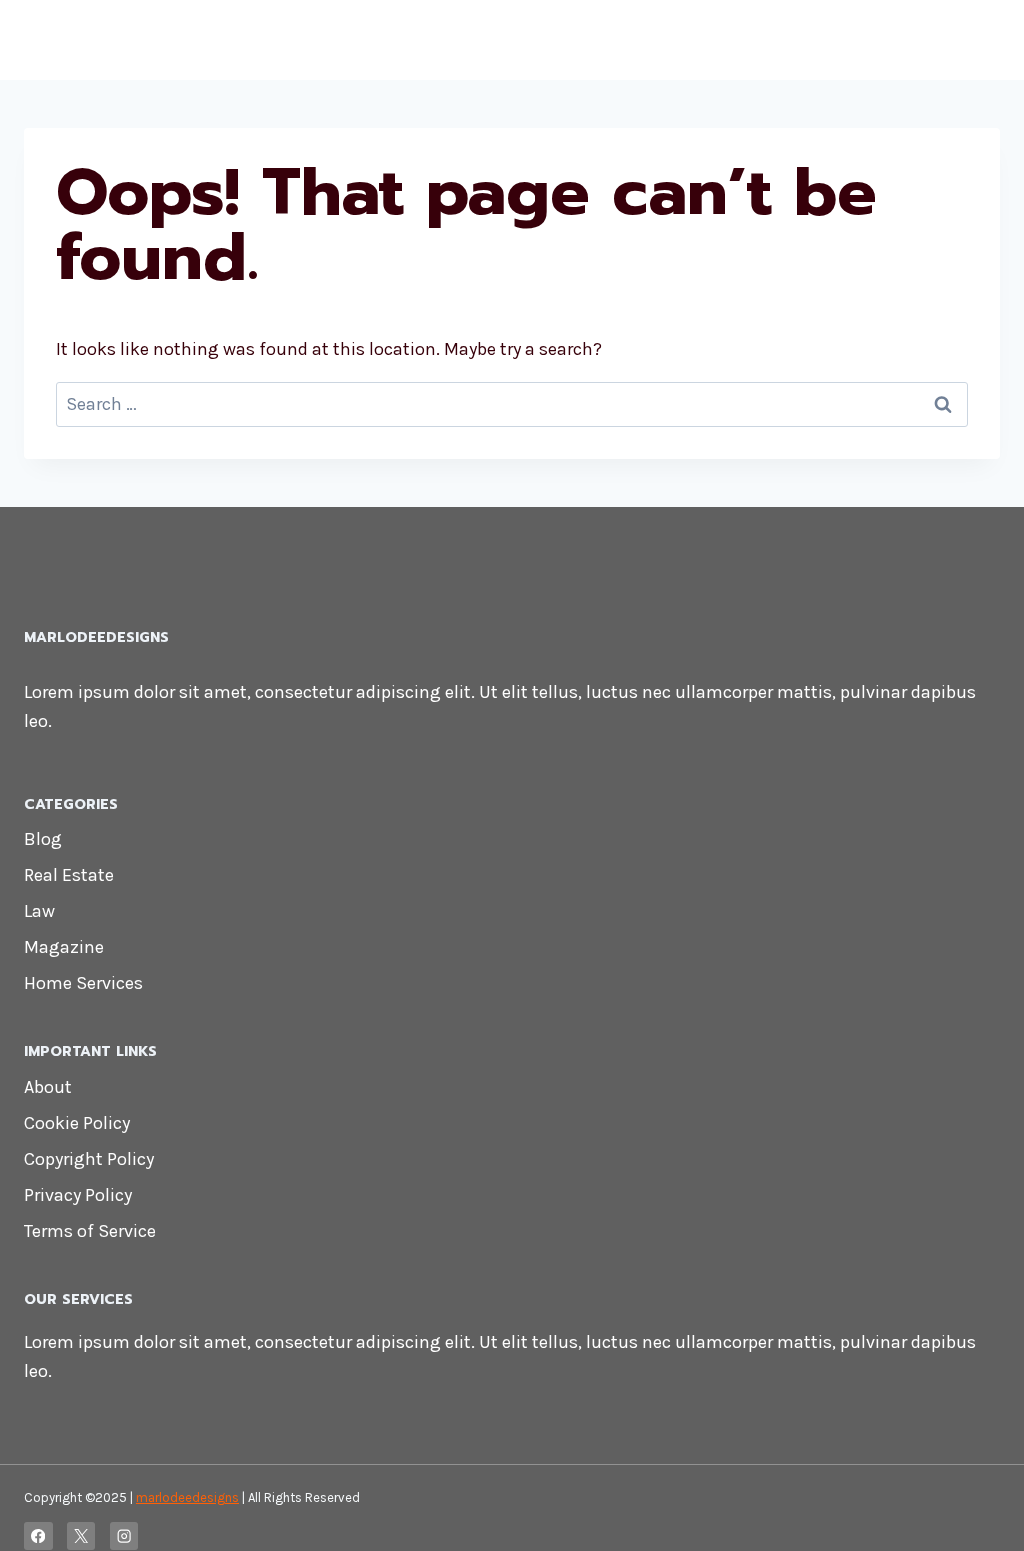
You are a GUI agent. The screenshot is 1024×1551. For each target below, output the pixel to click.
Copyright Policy (89, 1159)
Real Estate (69, 875)
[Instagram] (124, 1536)
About (48, 1087)
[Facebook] (38, 1536)
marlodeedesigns (187, 1497)
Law (39, 911)
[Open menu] (981, 39)
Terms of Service (90, 1231)
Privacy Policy (78, 1195)
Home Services (83, 983)
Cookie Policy (77, 1123)
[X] (81, 1536)
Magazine (64, 947)
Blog (43, 839)
